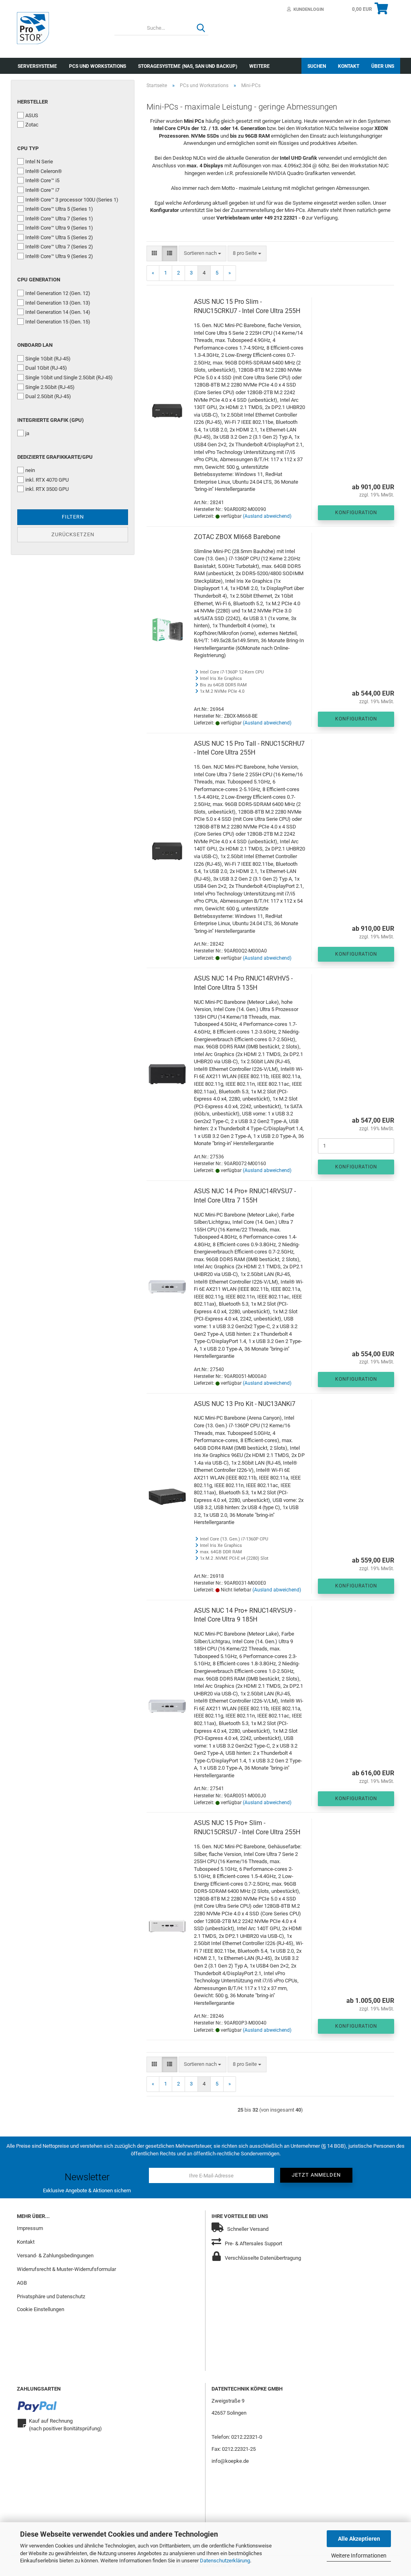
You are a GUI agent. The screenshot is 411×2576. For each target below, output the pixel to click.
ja (27, 433)
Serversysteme (37, 66)
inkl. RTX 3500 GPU (47, 489)
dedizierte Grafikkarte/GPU (55, 457)
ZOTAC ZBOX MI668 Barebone (237, 537)
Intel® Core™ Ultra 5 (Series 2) (59, 237)
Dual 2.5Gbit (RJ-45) (48, 396)
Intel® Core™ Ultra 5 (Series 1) (59, 209)
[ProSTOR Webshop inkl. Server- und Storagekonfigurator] (60, 28)
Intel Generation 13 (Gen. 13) (58, 303)
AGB (22, 2283)
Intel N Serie (39, 162)
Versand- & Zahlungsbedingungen (55, 2256)
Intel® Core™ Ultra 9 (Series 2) (59, 256)
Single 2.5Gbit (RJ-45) (50, 387)
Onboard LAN (35, 345)
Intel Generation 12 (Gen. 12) (58, 293)
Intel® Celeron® (44, 171)
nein (30, 470)
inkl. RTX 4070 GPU (47, 480)
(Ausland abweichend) (267, 516)
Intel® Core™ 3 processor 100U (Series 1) (72, 200)
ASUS (32, 115)
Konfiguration (356, 513)
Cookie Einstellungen (41, 2309)
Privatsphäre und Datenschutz (51, 2296)
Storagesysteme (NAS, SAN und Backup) (188, 66)
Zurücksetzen (73, 534)
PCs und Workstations (98, 66)
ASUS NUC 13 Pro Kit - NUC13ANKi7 (245, 1404)
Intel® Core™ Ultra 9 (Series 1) (59, 228)
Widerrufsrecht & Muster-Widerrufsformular (66, 2269)
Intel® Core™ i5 (42, 180)
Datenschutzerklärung (225, 2561)
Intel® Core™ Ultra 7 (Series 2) (59, 247)
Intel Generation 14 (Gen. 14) (58, 312)
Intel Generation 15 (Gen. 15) (58, 322)
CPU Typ (28, 148)
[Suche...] (201, 28)
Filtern (73, 517)
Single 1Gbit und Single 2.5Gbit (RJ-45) (69, 377)
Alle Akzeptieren (359, 2539)
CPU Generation (39, 280)
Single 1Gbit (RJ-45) (48, 359)
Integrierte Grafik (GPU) (51, 420)
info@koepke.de (230, 2461)
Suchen (317, 66)
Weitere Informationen (359, 2556)
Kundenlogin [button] (307, 9)
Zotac (32, 125)
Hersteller (33, 102)
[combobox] (202, 253)
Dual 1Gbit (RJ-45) (46, 368)
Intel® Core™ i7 (42, 190)
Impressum (30, 2228)
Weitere (259, 66)
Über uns (383, 66)
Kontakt (349, 66)
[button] (154, 253)
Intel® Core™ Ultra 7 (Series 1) (59, 219)
